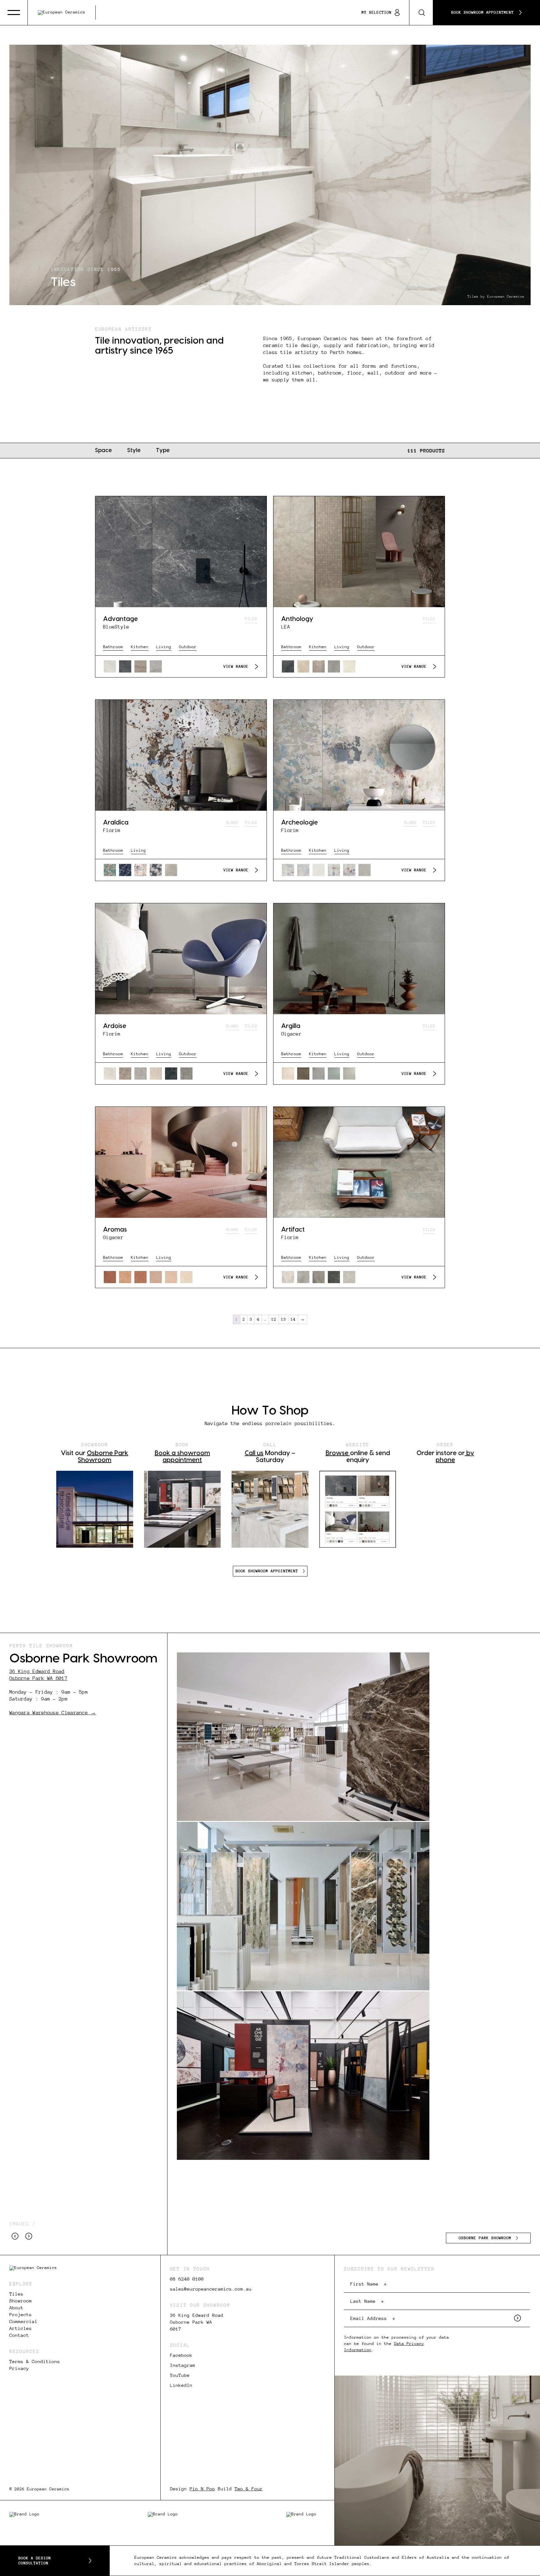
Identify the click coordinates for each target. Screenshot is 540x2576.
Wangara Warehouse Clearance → (53, 1713)
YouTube (180, 2375)
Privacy (19, 2368)
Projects (21, 2315)
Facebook (181, 2355)
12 (274, 1319)
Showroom (21, 2301)
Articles (21, 2328)
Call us (254, 1453)
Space (103, 450)
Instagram (183, 2365)
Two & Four (249, 2489)
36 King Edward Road (37, 1671)
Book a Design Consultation (35, 2561)
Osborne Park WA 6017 (38, 1678)
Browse (338, 1453)
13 (283, 1319)
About (16, 2308)
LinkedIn (181, 2385)
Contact (19, 2335)
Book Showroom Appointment (482, 13)
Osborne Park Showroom (485, 2238)
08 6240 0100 (187, 2279)
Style (134, 450)
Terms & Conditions (35, 2362)
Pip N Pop (202, 2489)
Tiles (16, 2294)
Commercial (23, 2321)
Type (163, 450)
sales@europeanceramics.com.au (211, 2289)
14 (293, 1319)
